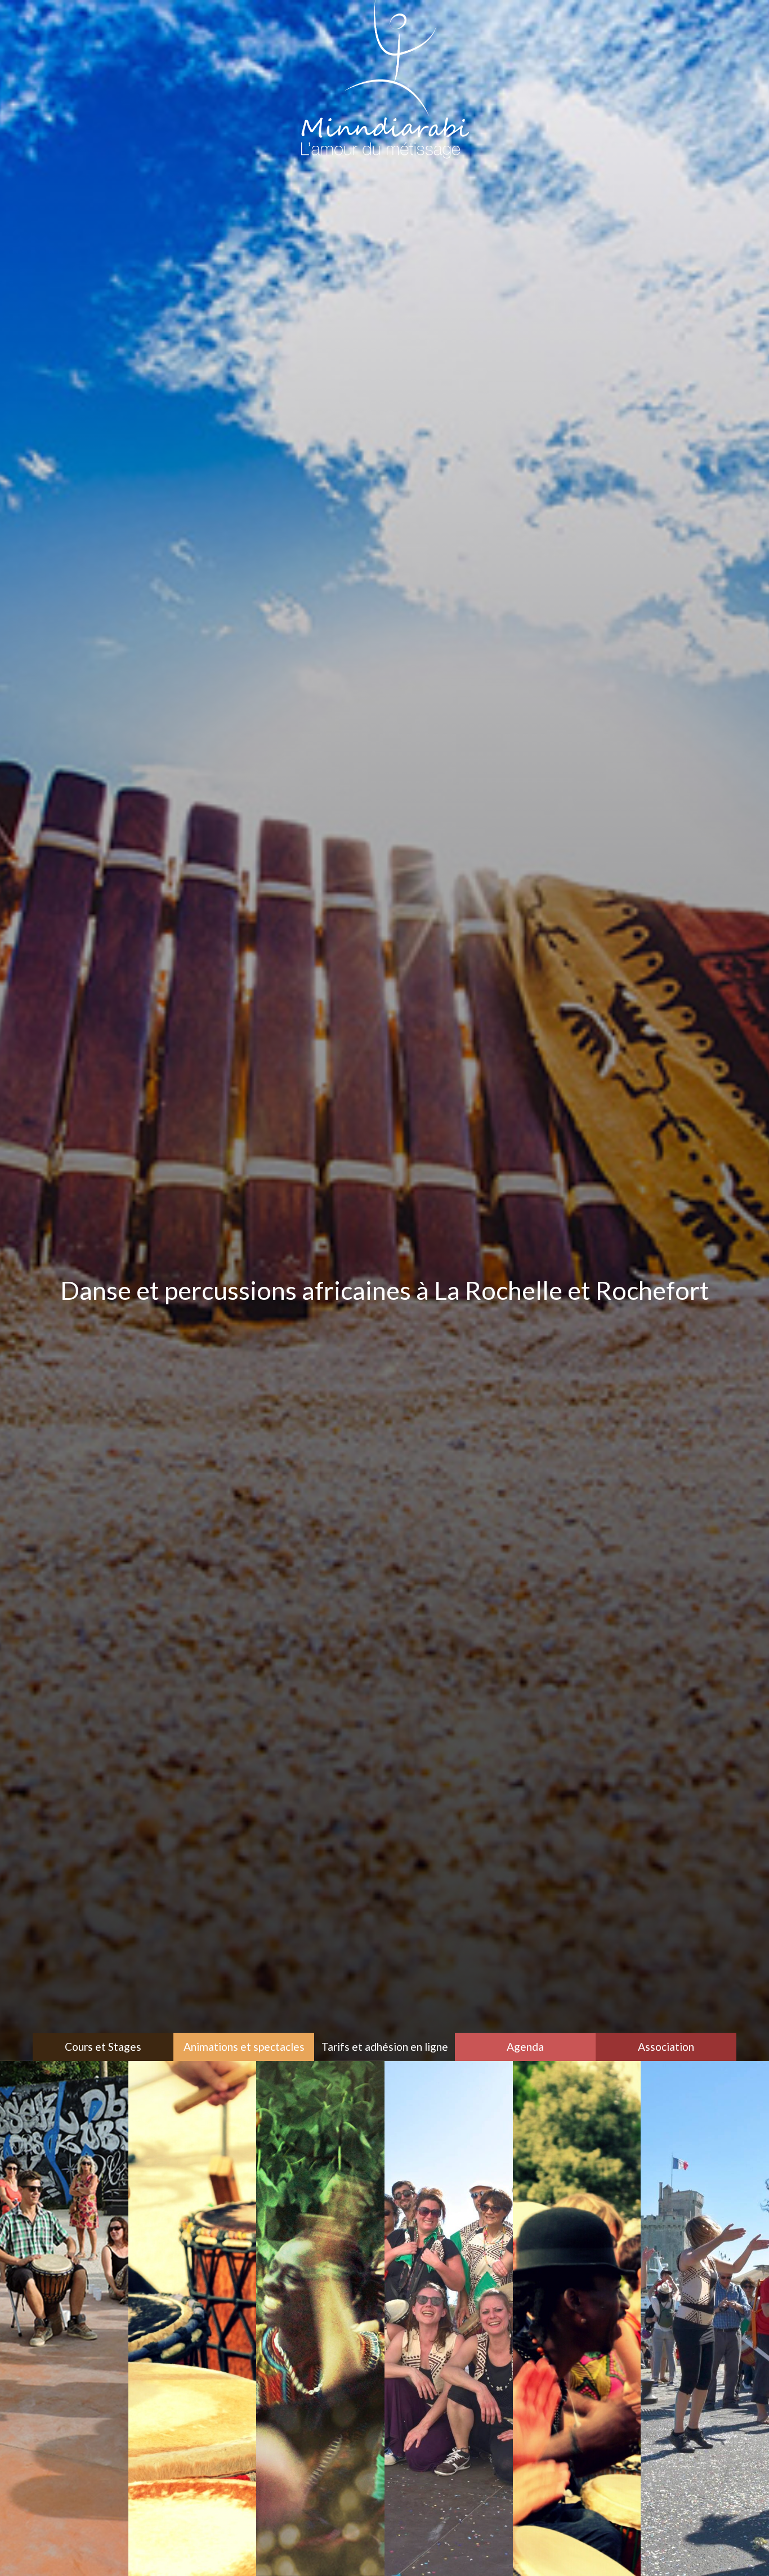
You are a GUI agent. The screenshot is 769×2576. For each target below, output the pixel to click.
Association (666, 2047)
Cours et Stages (103, 2047)
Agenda (525, 2047)
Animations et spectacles (244, 2047)
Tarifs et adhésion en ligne (385, 2047)
